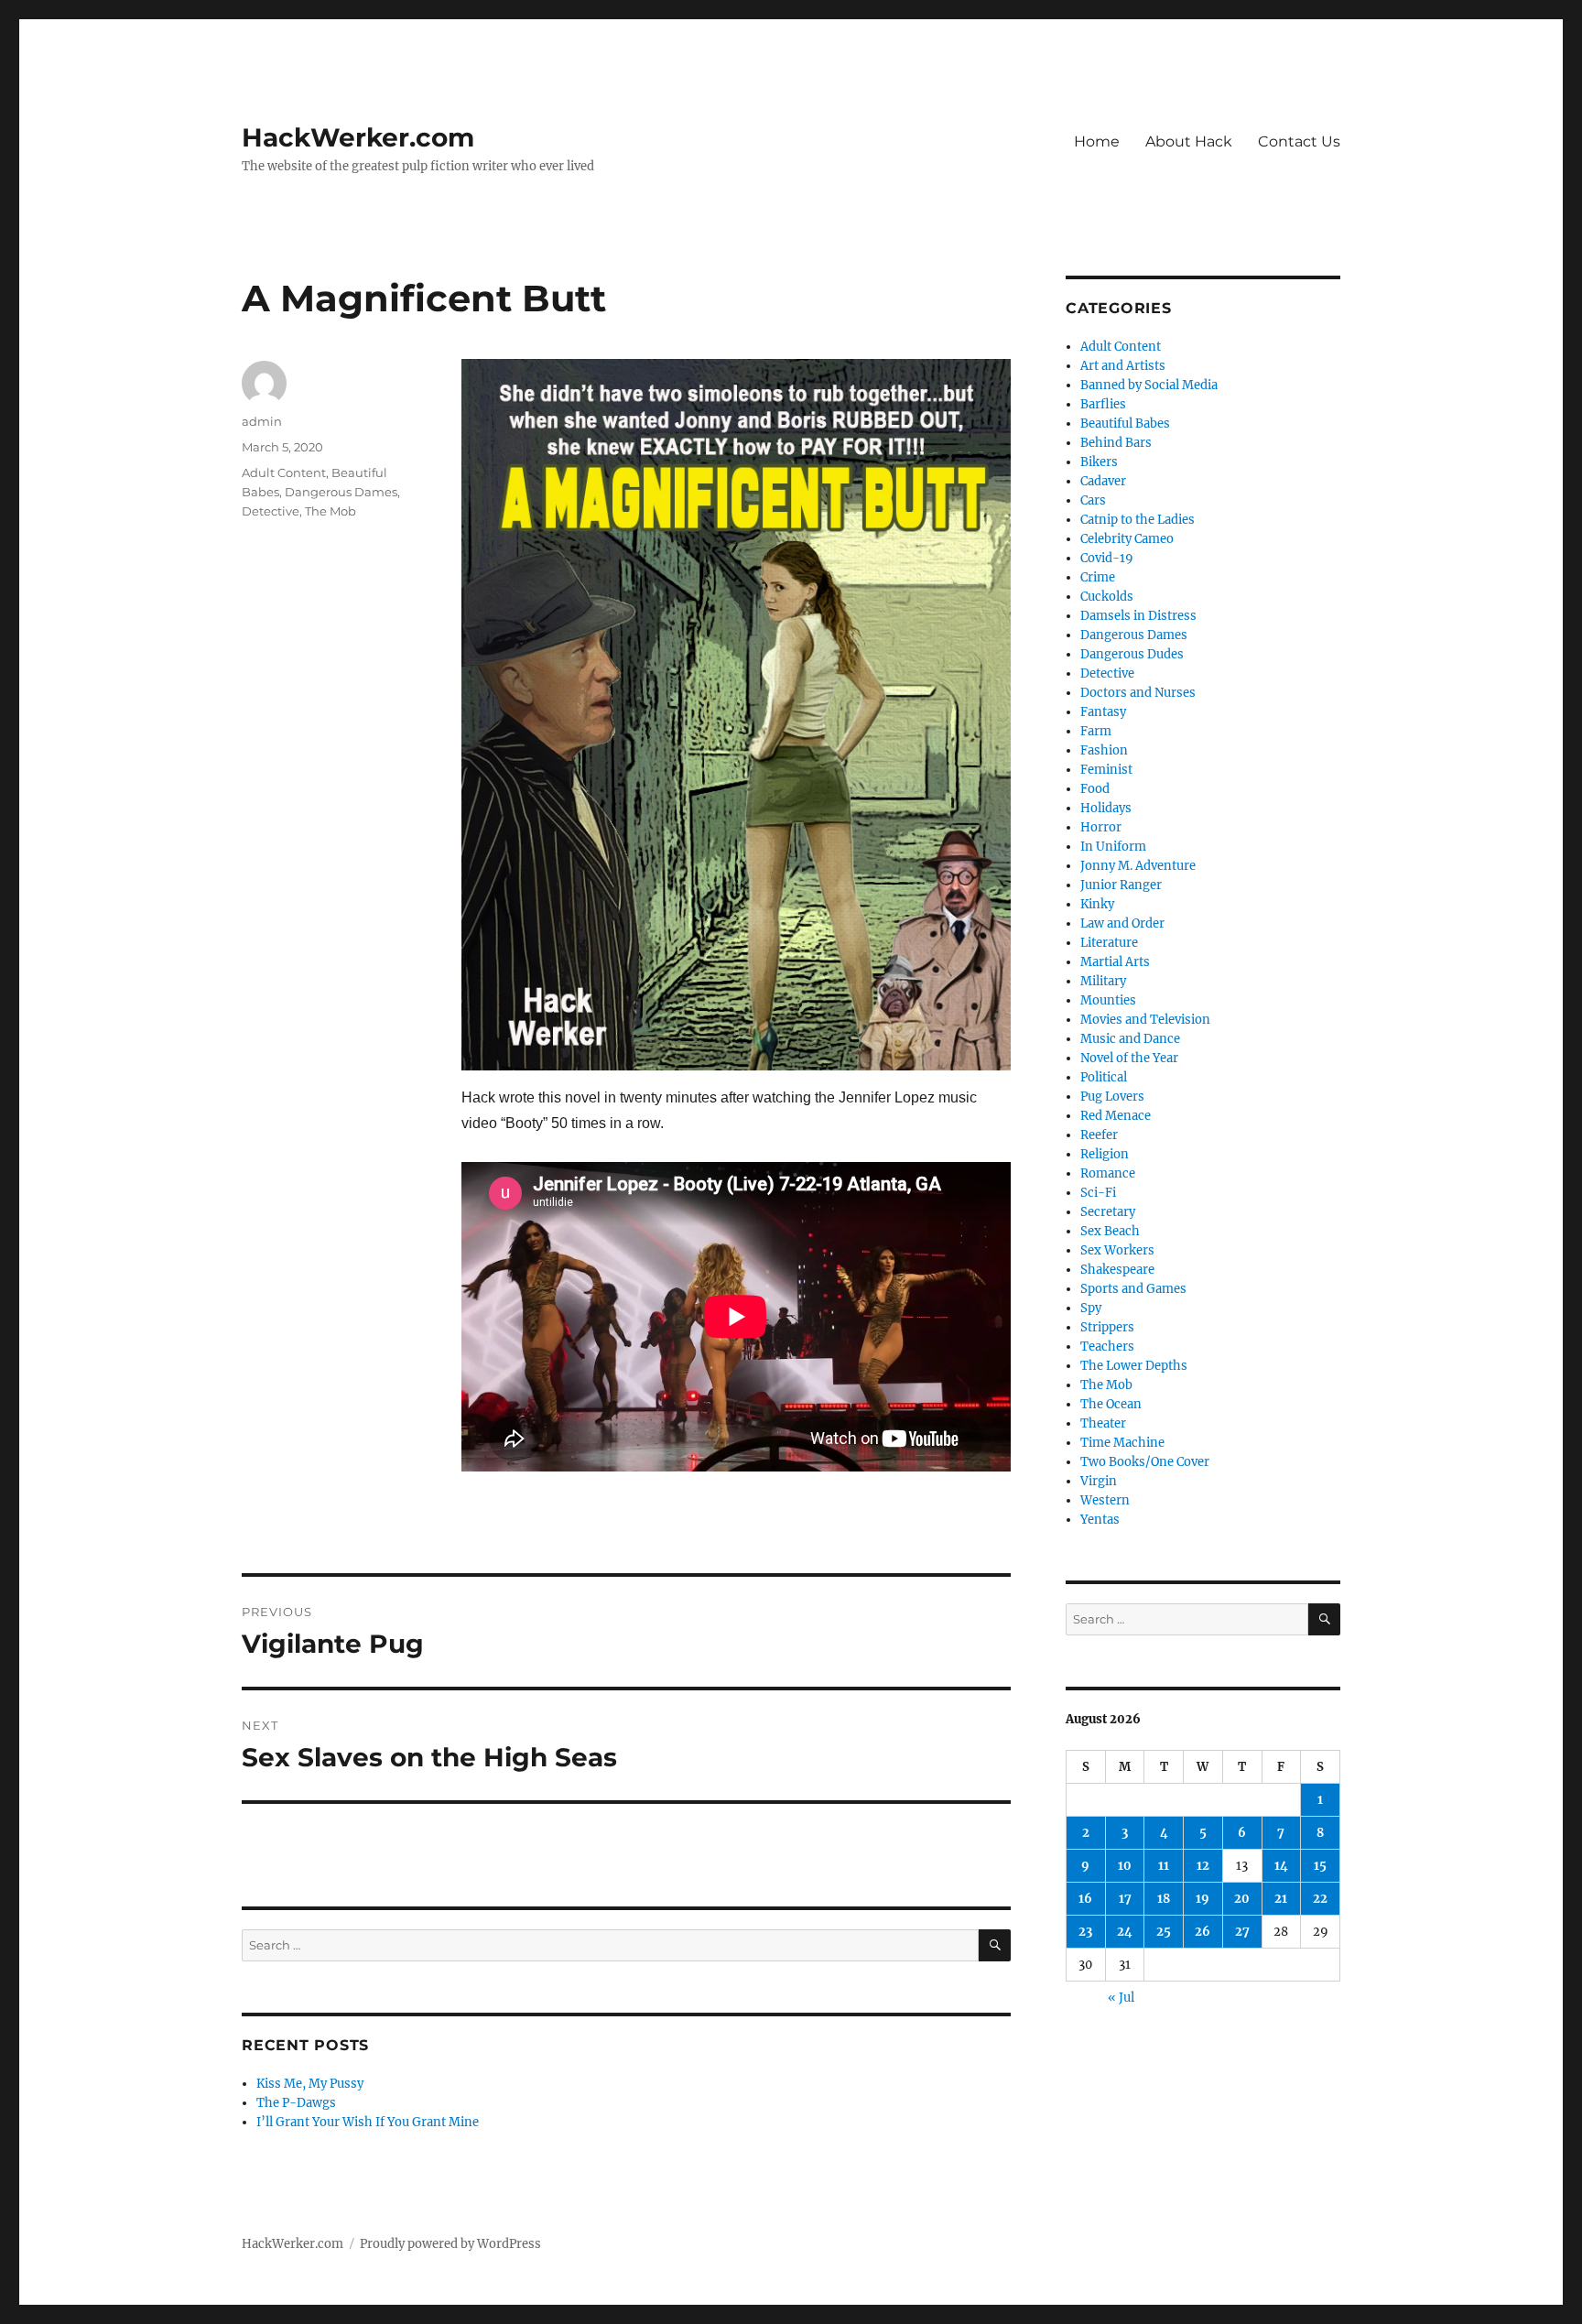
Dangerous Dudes (1132, 654)
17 (1125, 1899)
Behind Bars (1116, 443)
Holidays (1106, 808)
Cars (1093, 500)
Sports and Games (1133, 1289)
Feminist (1106, 770)
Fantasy (1103, 712)
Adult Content (284, 472)
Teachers (1107, 1347)
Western (1105, 1500)
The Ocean (1111, 1404)
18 (1164, 1899)
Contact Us (1299, 141)
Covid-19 (1107, 558)
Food (1095, 789)
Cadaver (1103, 481)
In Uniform (1113, 847)
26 (1203, 1932)
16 (1085, 1899)
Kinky (1097, 904)
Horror (1101, 827)
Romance (1108, 1173)
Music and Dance (1130, 1039)
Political (1104, 1077)
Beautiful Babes (1125, 424)
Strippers (1107, 1327)
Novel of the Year (1129, 1058)
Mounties (1108, 1000)
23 (1085, 1932)
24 (1125, 1932)
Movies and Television (1145, 1020)
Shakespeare (1117, 1270)
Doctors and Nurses (1138, 693)
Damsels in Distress (1138, 616)
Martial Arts (1115, 962)
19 (1203, 1899)
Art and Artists (1123, 366)
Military (1103, 981)
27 (1242, 1932)
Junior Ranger (1121, 885)
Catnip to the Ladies (1138, 520)
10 (1125, 1866)
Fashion (1104, 750)
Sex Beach (1110, 1231)
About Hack (1189, 141)
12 (1203, 1866)
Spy (1091, 1308)
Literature (1109, 943)
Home (1097, 141)
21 (1281, 1899)
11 (1164, 1866)
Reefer (1099, 1135)
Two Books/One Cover (1145, 1462)
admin (262, 421)
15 (1320, 1866)
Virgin (1099, 1481)
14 (1281, 1866)
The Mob (330, 511)
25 (1164, 1932)
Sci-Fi (1098, 1193)
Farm (1096, 731)
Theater (1103, 1423)
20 (1242, 1899)
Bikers (1099, 462)
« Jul (1121, 1998)
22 (1320, 1899)
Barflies (1103, 404)
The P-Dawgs (296, 2103)
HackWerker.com (358, 137)
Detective (271, 511)
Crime (1098, 577)
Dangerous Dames (341, 492)
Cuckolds (1107, 597)
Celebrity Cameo (1127, 539)
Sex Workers (1117, 1250)
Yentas (1100, 1520)
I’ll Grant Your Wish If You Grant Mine (368, 2122)
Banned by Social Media (1149, 385)
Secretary (1108, 1212)
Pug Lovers (1112, 1097)
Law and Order (1122, 923)
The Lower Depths (1134, 1366)
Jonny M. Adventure (1138, 866)
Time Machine (1122, 1443)
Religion (1105, 1154)
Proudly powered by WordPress (450, 2244)
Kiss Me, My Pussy (310, 2084)
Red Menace (1116, 1116)
